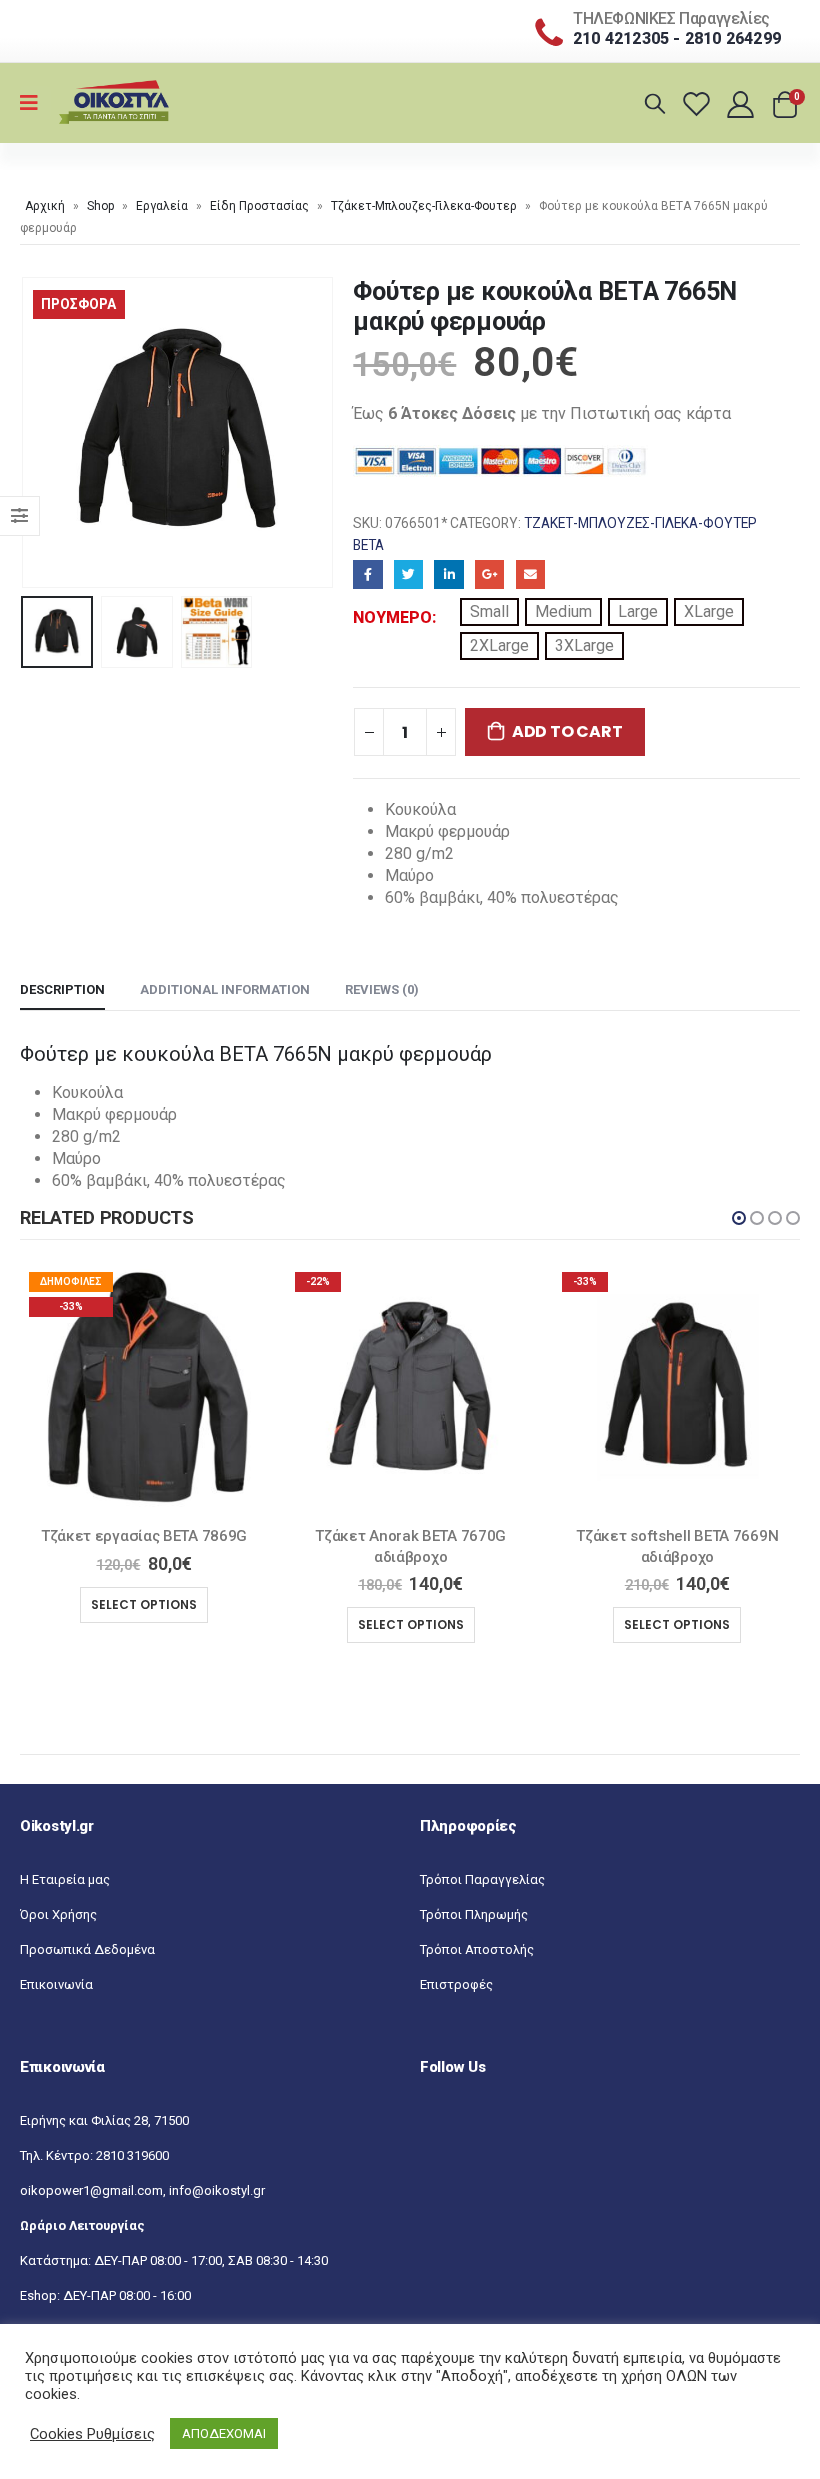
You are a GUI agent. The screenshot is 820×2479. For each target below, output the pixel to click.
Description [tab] (62, 989)
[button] (739, 1218)
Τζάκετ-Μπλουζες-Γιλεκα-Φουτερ (424, 206)
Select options (206, 1624)
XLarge (709, 611)
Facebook (367, 574)
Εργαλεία (162, 206)
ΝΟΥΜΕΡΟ (392, 617)
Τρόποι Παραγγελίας (482, 1879)
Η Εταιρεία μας (65, 1879)
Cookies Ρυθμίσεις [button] (92, 2434)
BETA (368, 545)
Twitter (408, 574)
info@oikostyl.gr (217, 2190)
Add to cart (567, 731)
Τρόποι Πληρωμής (474, 1914)
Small (489, 611)
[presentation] (45, 433)
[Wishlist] (699, 103)
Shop (100, 206)
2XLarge (499, 645)
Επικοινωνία (56, 1984)
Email (530, 574)
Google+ (489, 574)
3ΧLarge (584, 645)
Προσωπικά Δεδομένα (87, 1949)
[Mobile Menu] (35, 103)
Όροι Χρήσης (58, 1914)
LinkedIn (448, 574)
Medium (563, 611)
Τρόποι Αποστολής (477, 1949)
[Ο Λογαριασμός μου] (742, 103)
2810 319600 (132, 2155)
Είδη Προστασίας (259, 206)
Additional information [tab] (225, 989)
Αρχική (45, 206)
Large (638, 611)
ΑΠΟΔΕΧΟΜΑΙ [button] (224, 2433)
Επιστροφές (456, 1984)
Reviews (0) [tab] (382, 989)
